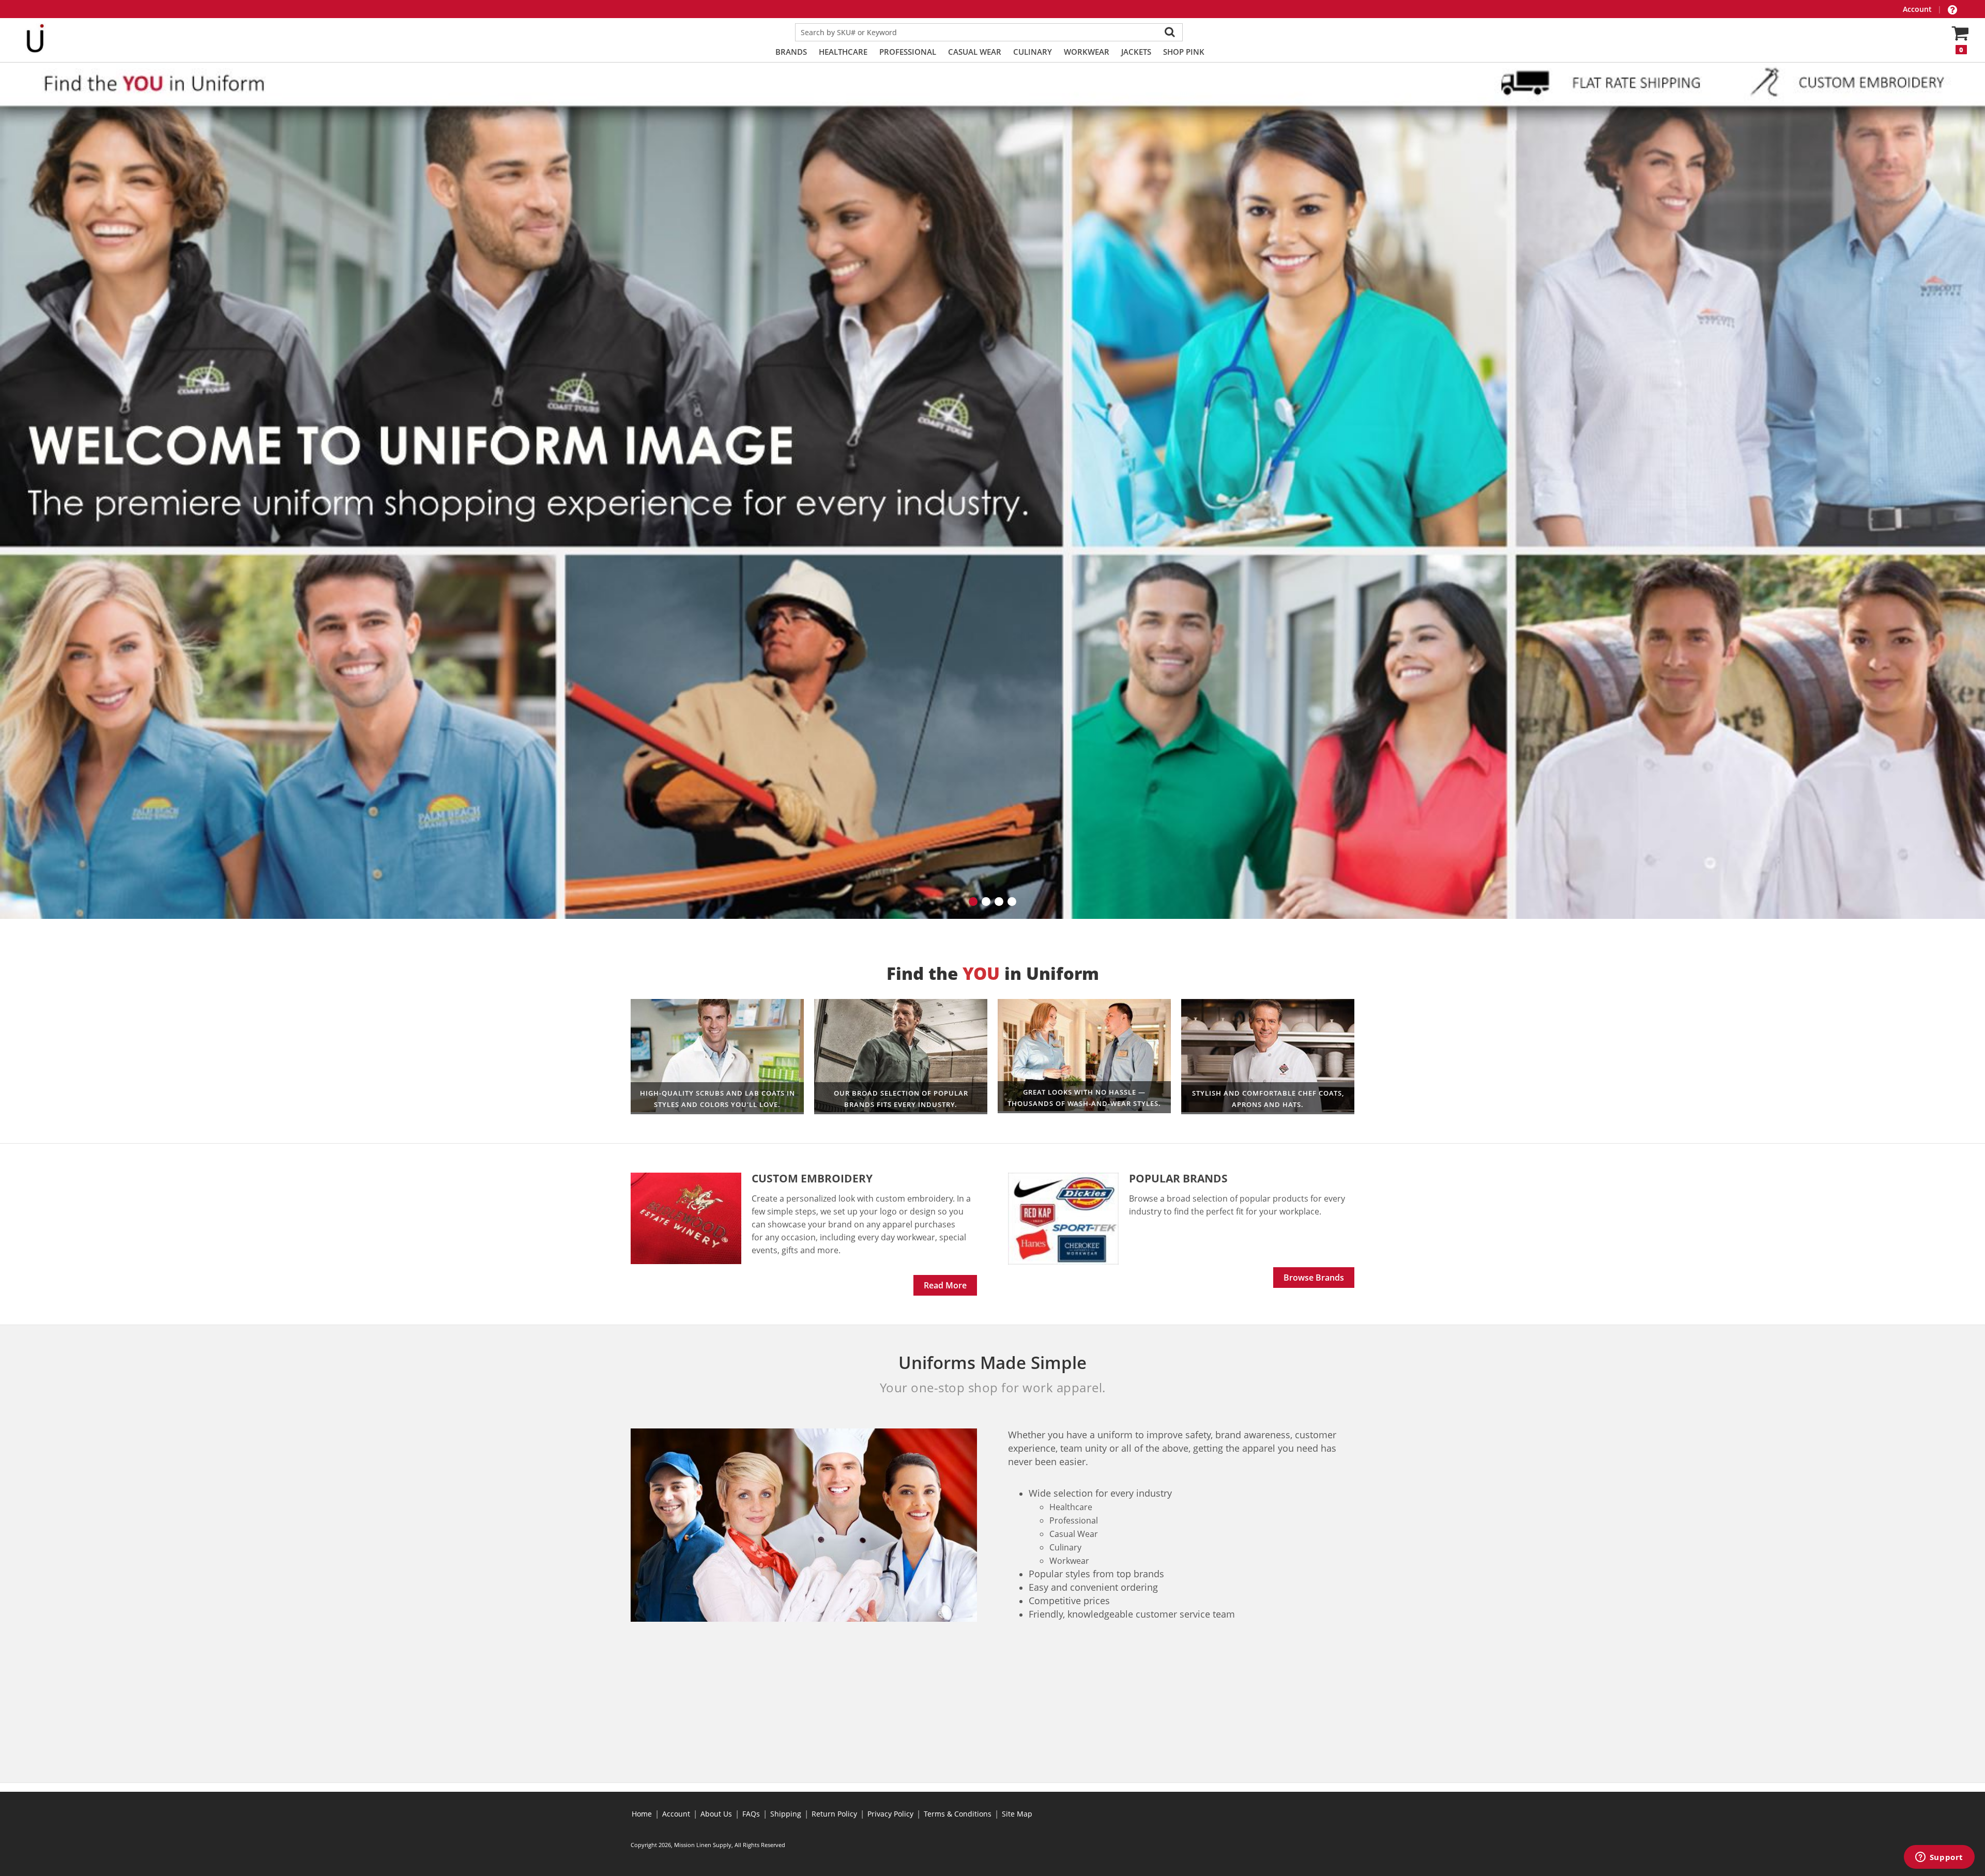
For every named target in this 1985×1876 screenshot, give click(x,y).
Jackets (1136, 52)
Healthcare (843, 52)
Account (1918, 9)
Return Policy (834, 1814)
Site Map (1017, 1814)
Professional (908, 52)
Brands (791, 52)
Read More (945, 1283)
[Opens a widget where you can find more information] (1939, 1858)
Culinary (1033, 52)
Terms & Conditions (958, 1814)
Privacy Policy (890, 1814)
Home (642, 1814)
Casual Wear (975, 52)
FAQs (751, 1814)
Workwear (1087, 52)
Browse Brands (1314, 1275)
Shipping (786, 1814)
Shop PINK (1184, 52)
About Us (716, 1814)
